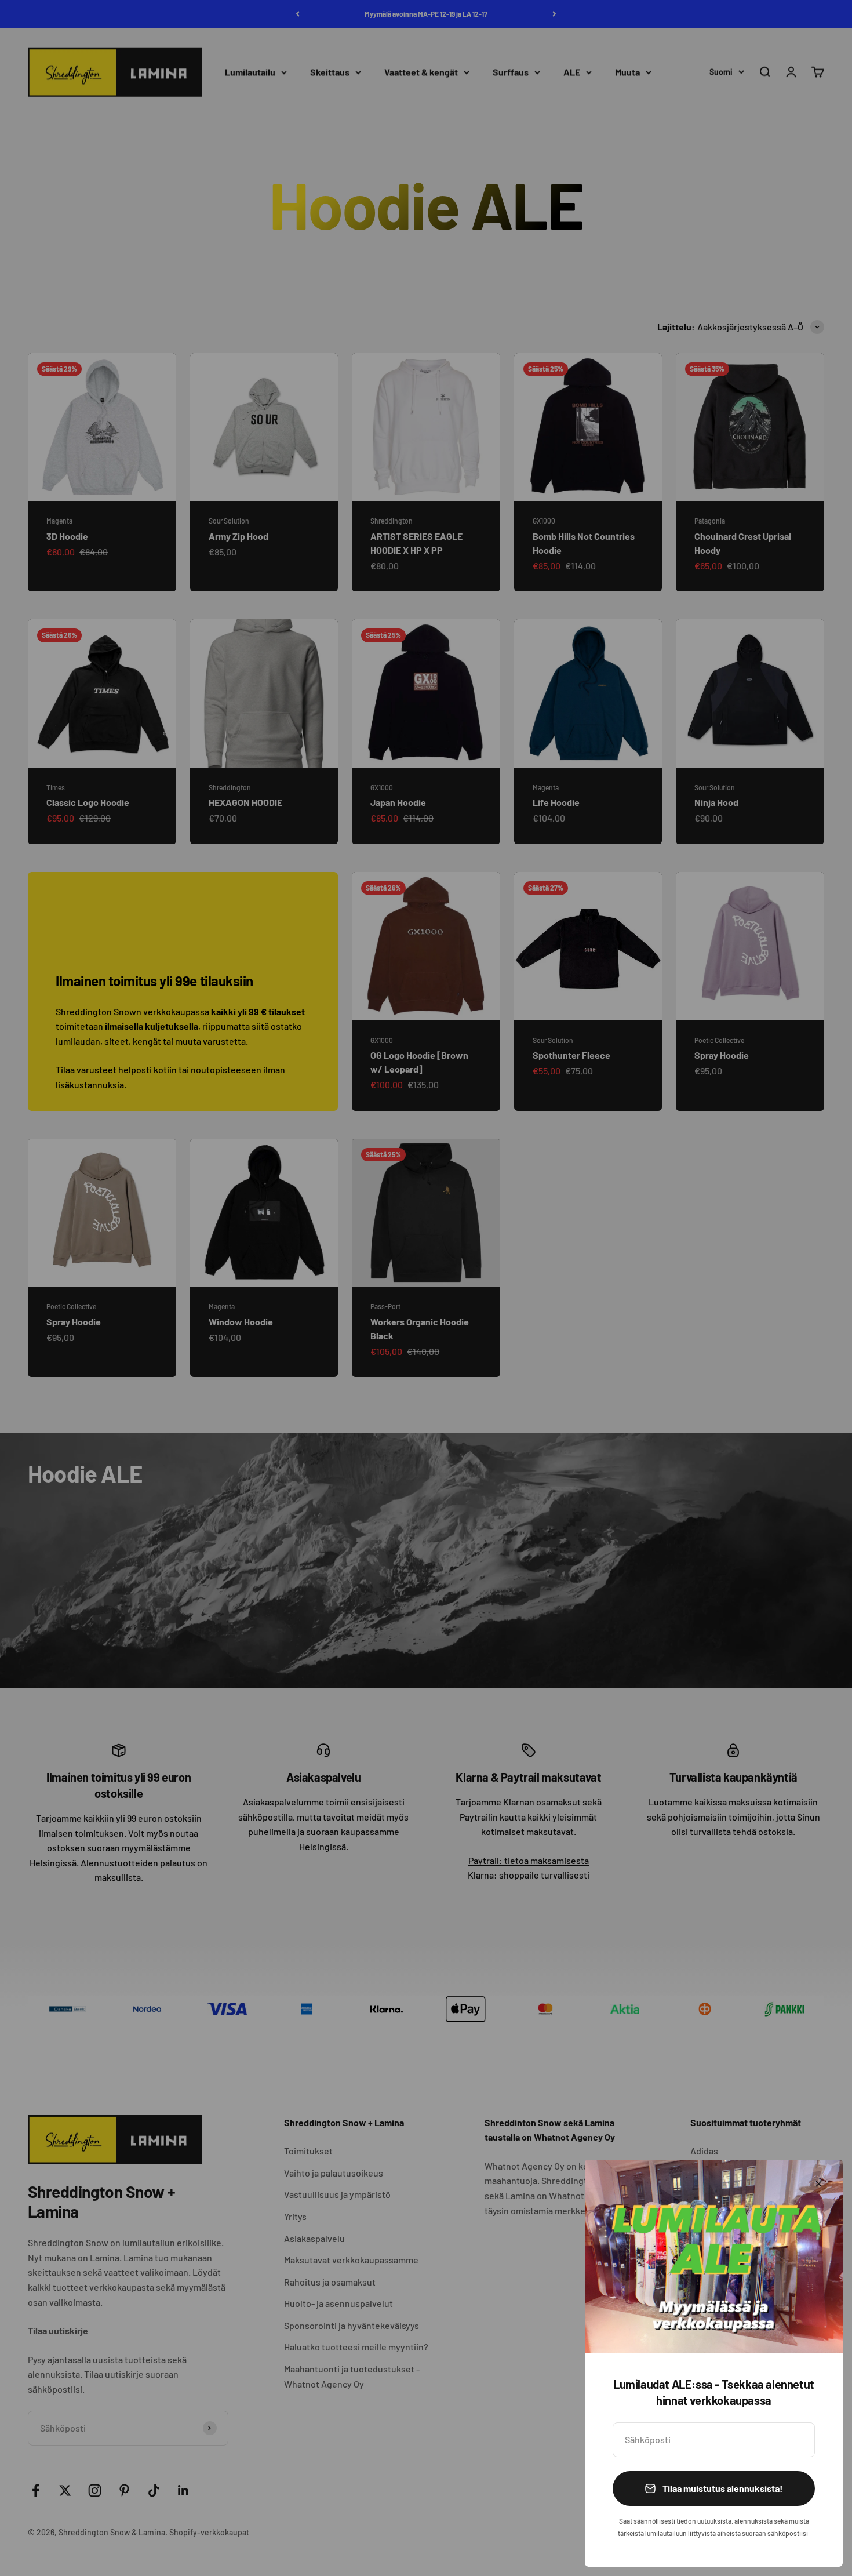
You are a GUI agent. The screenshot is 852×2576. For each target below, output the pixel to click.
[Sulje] (819, 2184)
